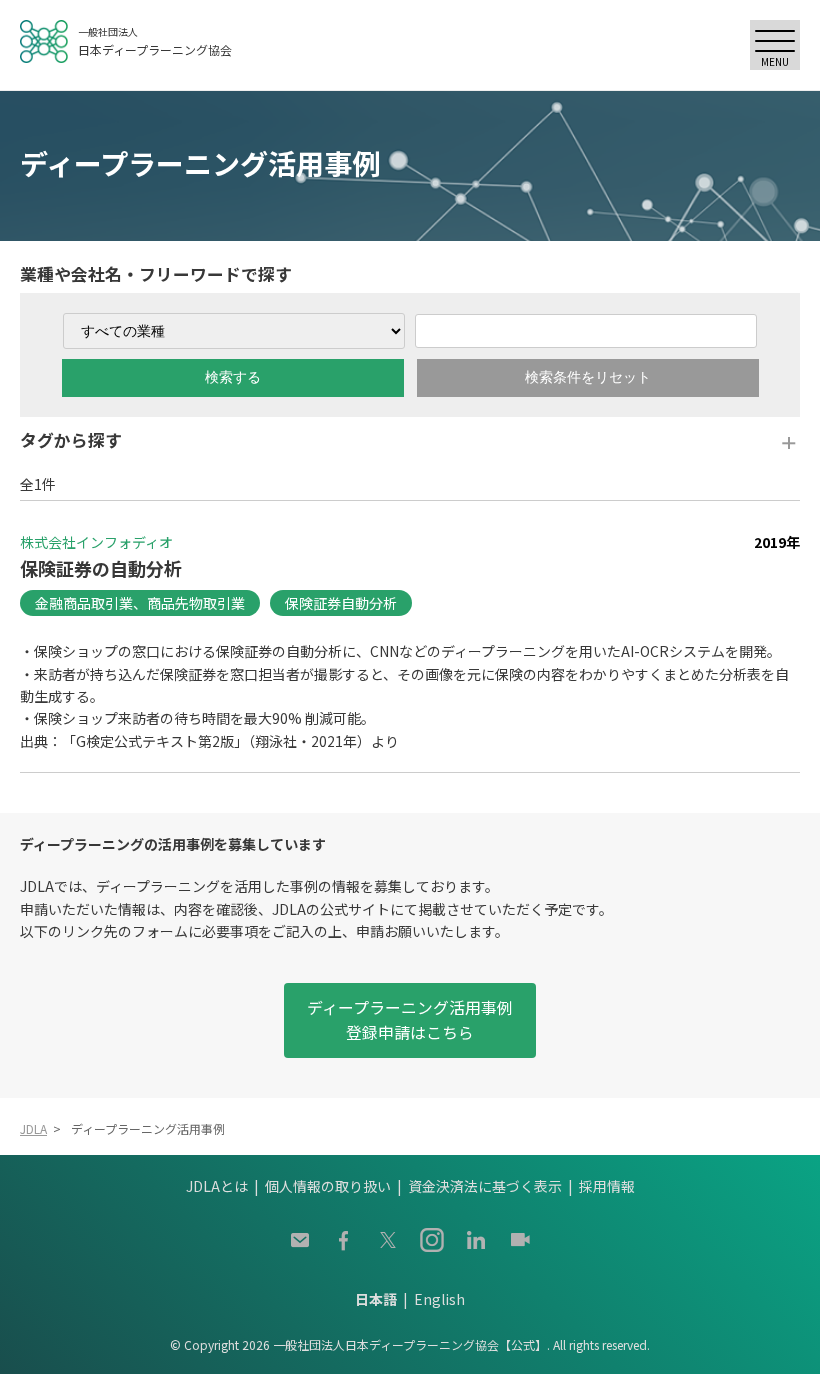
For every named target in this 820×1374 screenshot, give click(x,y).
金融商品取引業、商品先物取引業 (140, 603)
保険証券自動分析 (341, 603)
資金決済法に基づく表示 (485, 1186)
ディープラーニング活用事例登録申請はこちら (410, 1020)
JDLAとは (217, 1186)
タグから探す (71, 440)
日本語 (376, 1299)
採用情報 (607, 1186)
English (439, 1299)
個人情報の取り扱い (328, 1186)
